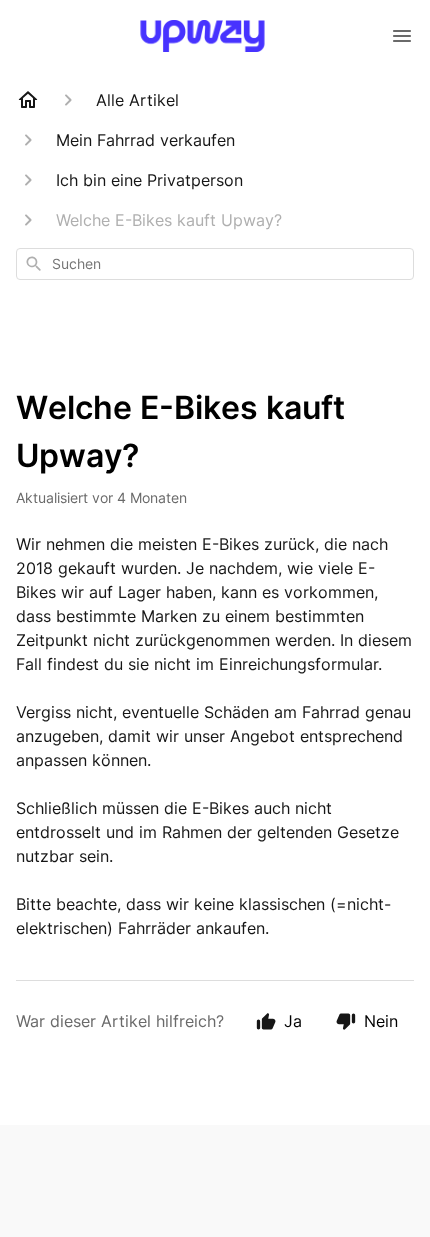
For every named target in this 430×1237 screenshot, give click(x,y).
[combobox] (215, 264)
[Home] (28, 100)
